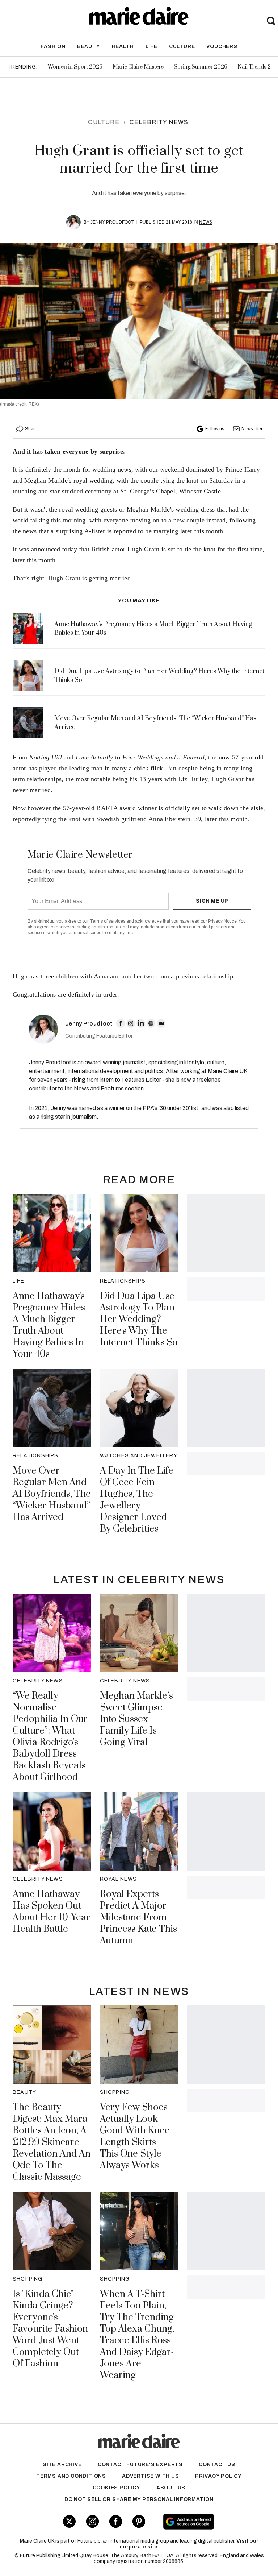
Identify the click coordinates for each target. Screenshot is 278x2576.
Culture (182, 47)
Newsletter (252, 429)
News (206, 222)
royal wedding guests (88, 509)
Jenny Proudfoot (112, 222)
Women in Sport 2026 (75, 67)
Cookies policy (117, 2488)
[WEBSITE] (151, 1023)
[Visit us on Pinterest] (139, 2521)
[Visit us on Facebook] (116, 2521)
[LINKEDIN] (141, 1023)
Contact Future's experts (140, 2465)
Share (31, 429)
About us (171, 2488)
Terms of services (108, 921)
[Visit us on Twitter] (69, 2521)
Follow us (215, 429)
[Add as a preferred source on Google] (208, 2522)
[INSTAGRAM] (131, 1023)
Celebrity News (159, 122)
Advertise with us (151, 2476)
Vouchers (222, 47)
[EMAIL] (161, 1023)
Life (151, 47)
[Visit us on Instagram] (92, 2521)
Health (123, 47)
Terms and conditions (71, 2476)
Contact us (217, 2465)
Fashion (53, 47)
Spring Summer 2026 (201, 67)
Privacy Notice (222, 921)
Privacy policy (218, 2476)
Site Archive (62, 2465)
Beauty (89, 47)
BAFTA (107, 808)
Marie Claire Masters (138, 67)
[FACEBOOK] (121, 1023)
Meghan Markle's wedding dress (171, 509)
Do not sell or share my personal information (139, 2499)
